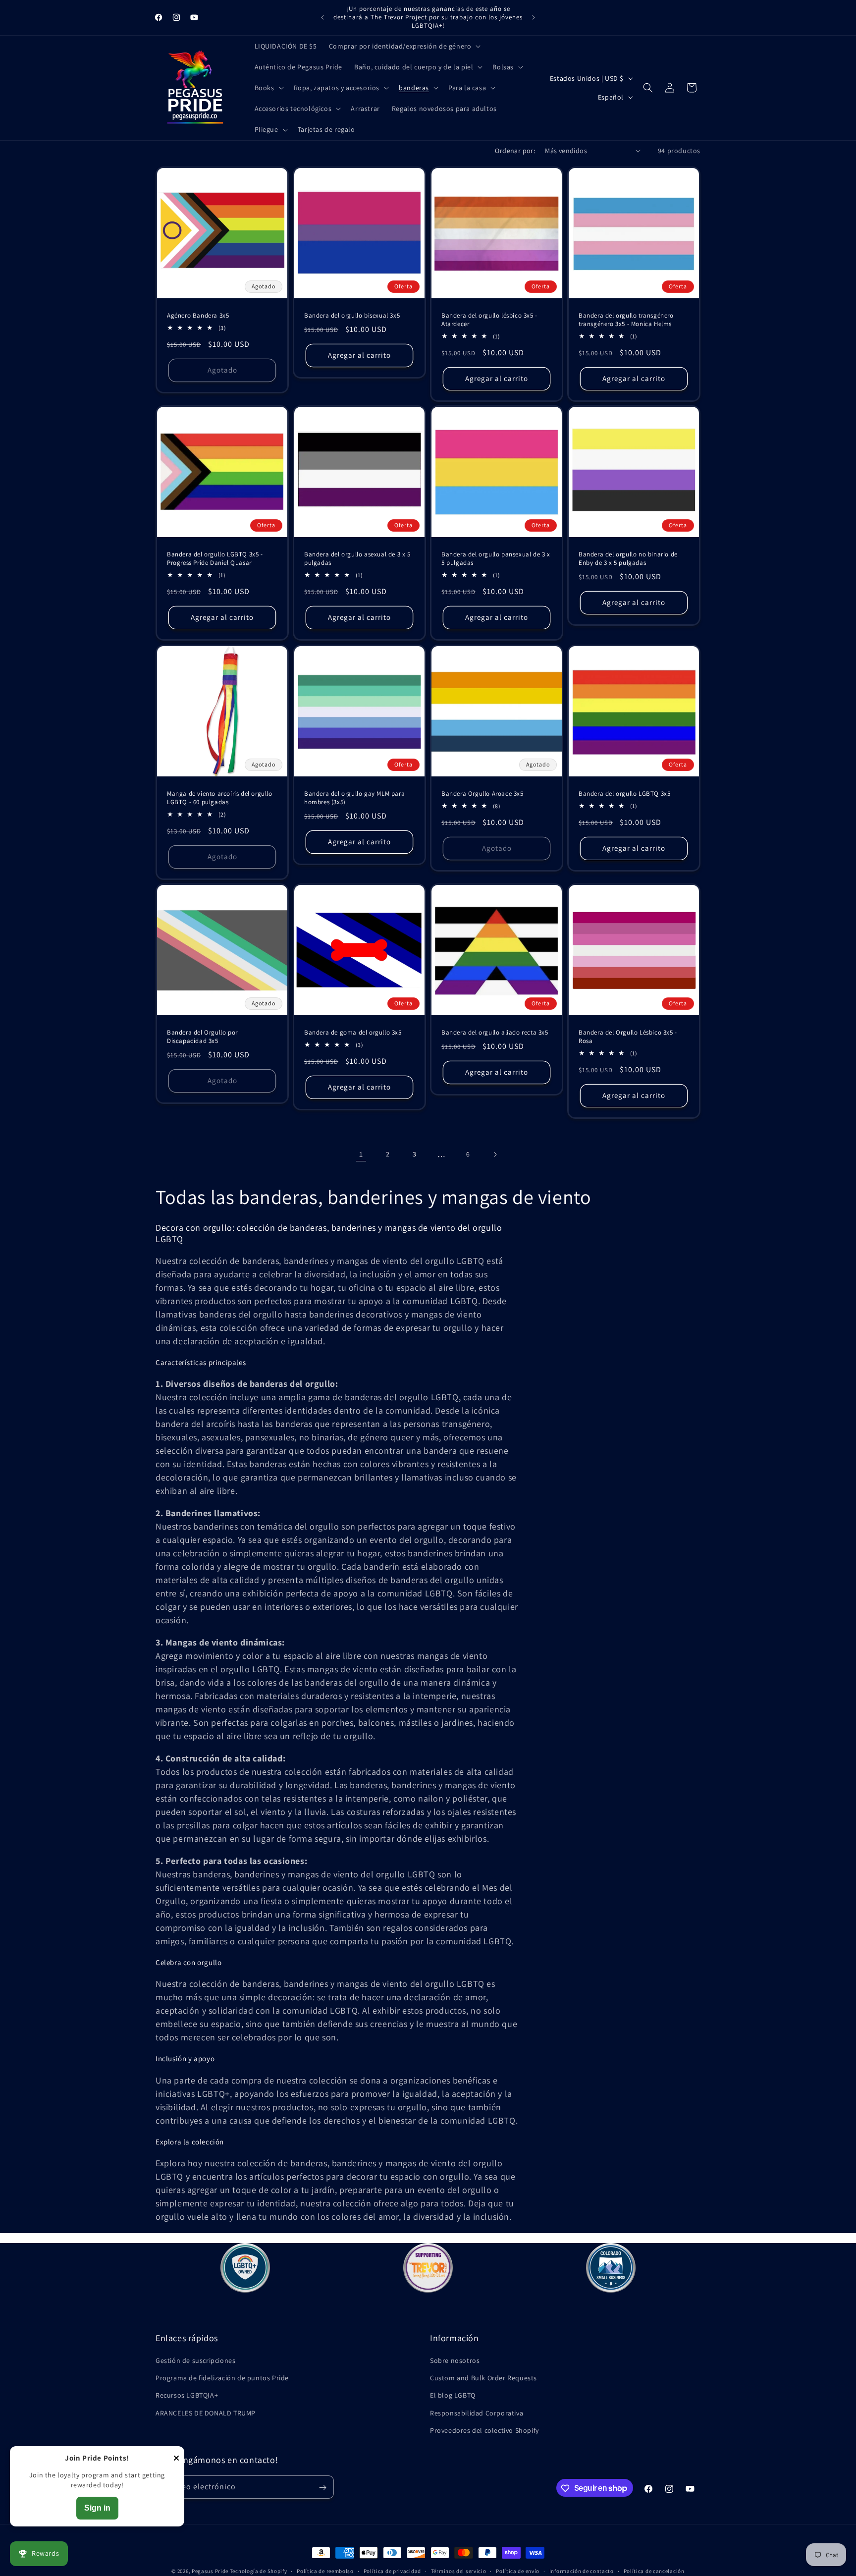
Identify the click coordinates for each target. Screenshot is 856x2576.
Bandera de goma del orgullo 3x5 (353, 1033)
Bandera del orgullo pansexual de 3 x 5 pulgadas (496, 559)
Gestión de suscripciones (195, 2360)
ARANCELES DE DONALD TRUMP (206, 2413)
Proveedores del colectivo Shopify (484, 2430)
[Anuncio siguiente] (534, 17)
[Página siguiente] (495, 1154)
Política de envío (518, 2571)
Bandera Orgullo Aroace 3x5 (482, 794)
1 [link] (361, 1154)
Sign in (97, 2508)
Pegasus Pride (210, 2571)
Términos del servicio (459, 2571)
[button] (404, 46)
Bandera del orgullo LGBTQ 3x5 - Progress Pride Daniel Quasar (215, 559)
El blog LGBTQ (453, 2396)
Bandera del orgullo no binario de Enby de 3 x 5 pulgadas (628, 559)
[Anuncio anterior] (322, 17)
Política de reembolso (325, 2571)
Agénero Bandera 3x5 (198, 316)
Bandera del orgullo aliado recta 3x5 (495, 1033)
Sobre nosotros (455, 2360)
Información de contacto (582, 2571)
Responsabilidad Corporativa (477, 2413)
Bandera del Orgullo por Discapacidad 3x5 (202, 1037)
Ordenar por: (515, 151)
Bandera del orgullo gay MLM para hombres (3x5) (354, 798)
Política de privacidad (392, 2571)
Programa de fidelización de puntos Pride (222, 2378)
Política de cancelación (654, 2571)
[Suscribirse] (322, 2488)
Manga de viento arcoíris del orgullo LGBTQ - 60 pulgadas (220, 798)
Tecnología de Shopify (259, 2571)
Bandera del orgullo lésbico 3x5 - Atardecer (489, 320)
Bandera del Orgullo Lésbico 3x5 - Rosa (628, 1037)
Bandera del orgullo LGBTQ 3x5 (624, 794)
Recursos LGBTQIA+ (187, 2396)
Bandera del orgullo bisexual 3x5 (352, 316)
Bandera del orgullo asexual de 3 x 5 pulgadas (357, 559)
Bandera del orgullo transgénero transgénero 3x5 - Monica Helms (626, 320)
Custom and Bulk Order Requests (483, 2378)
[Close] (176, 2459)
